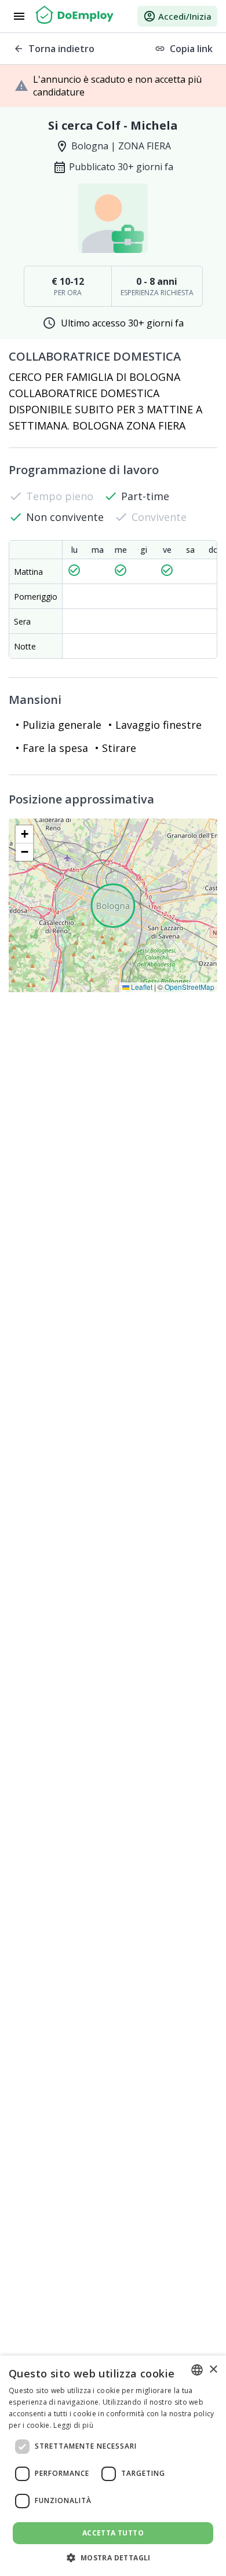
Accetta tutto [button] (113, 2533)
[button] (24, 834)
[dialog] (113, 2466)
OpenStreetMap (189, 987)
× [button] (213, 2370)
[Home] (74, 16)
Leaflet (141, 987)
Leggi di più (73, 2425)
